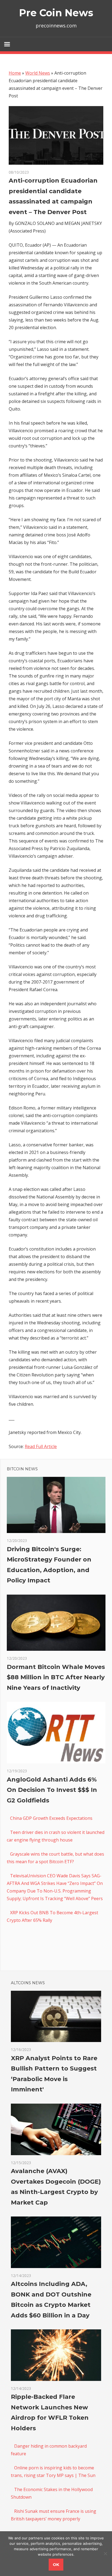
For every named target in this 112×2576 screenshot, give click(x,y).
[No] (105, 2553)
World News (38, 73)
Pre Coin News (56, 13)
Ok (56, 2564)
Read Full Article (41, 1446)
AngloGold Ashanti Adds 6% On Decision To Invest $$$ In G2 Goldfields (52, 1790)
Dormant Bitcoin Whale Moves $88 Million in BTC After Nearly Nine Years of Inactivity (56, 1677)
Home (15, 73)
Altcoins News (28, 1983)
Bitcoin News (22, 1469)
